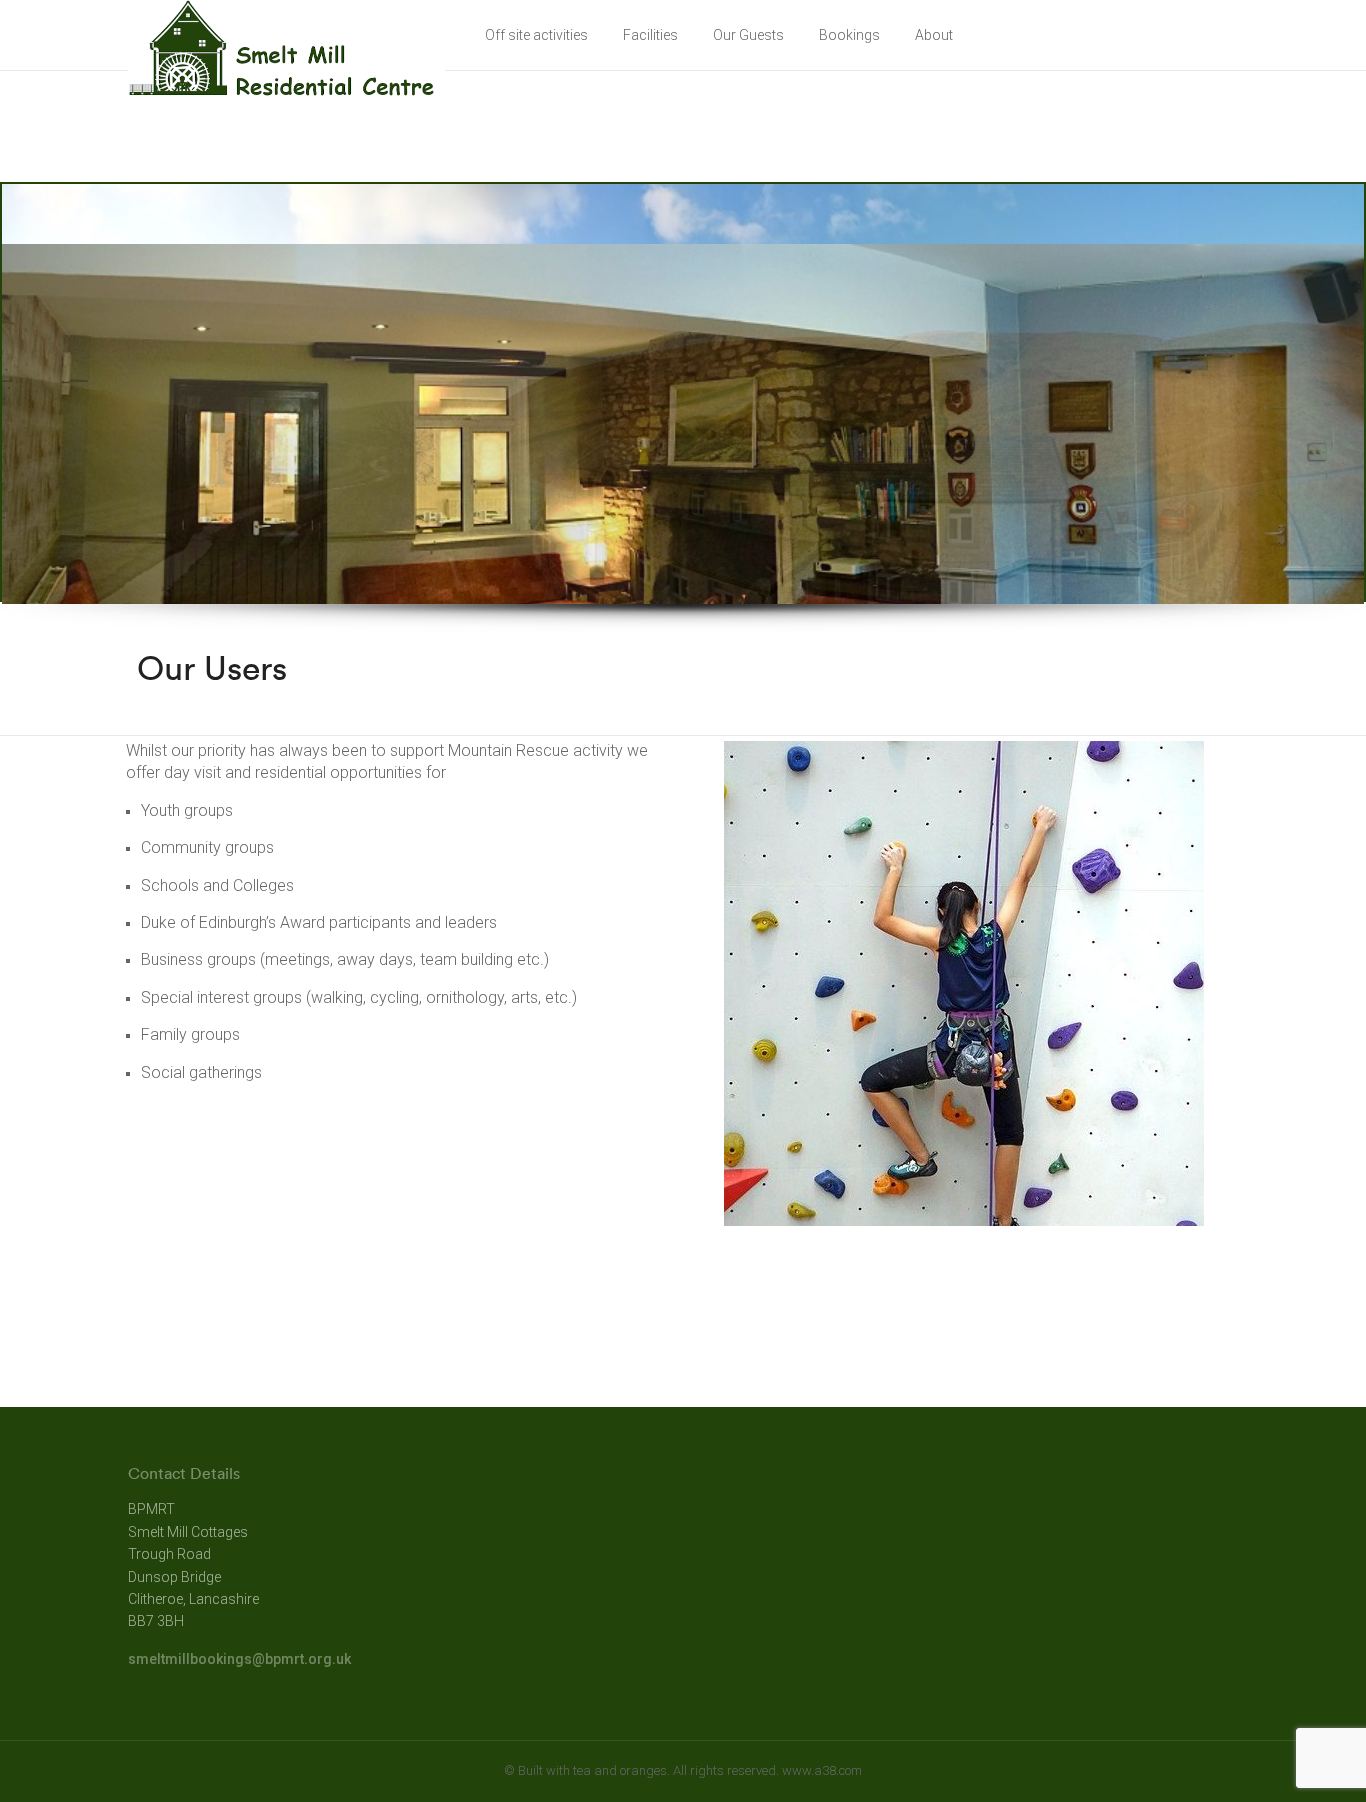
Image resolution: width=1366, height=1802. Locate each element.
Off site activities (536, 35)
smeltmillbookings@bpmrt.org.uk (239, 1659)
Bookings (849, 35)
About (934, 35)
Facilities (650, 35)
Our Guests (748, 35)
